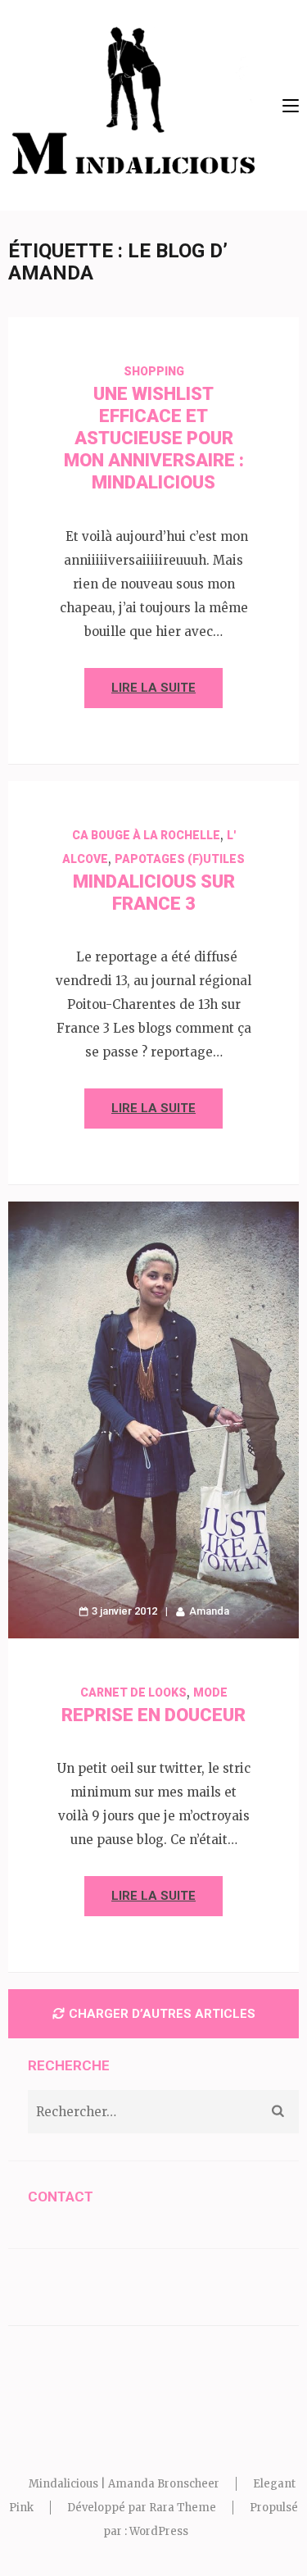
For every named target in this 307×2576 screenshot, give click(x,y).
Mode (210, 1692)
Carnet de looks (133, 1692)
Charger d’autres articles (162, 2014)
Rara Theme (183, 2508)
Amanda (209, 1611)
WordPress (159, 2531)
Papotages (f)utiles (180, 859)
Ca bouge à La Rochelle (146, 835)
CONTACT (61, 2197)
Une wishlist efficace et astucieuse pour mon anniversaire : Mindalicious (154, 438)
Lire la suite (153, 688)
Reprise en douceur (153, 1715)
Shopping (154, 371)
